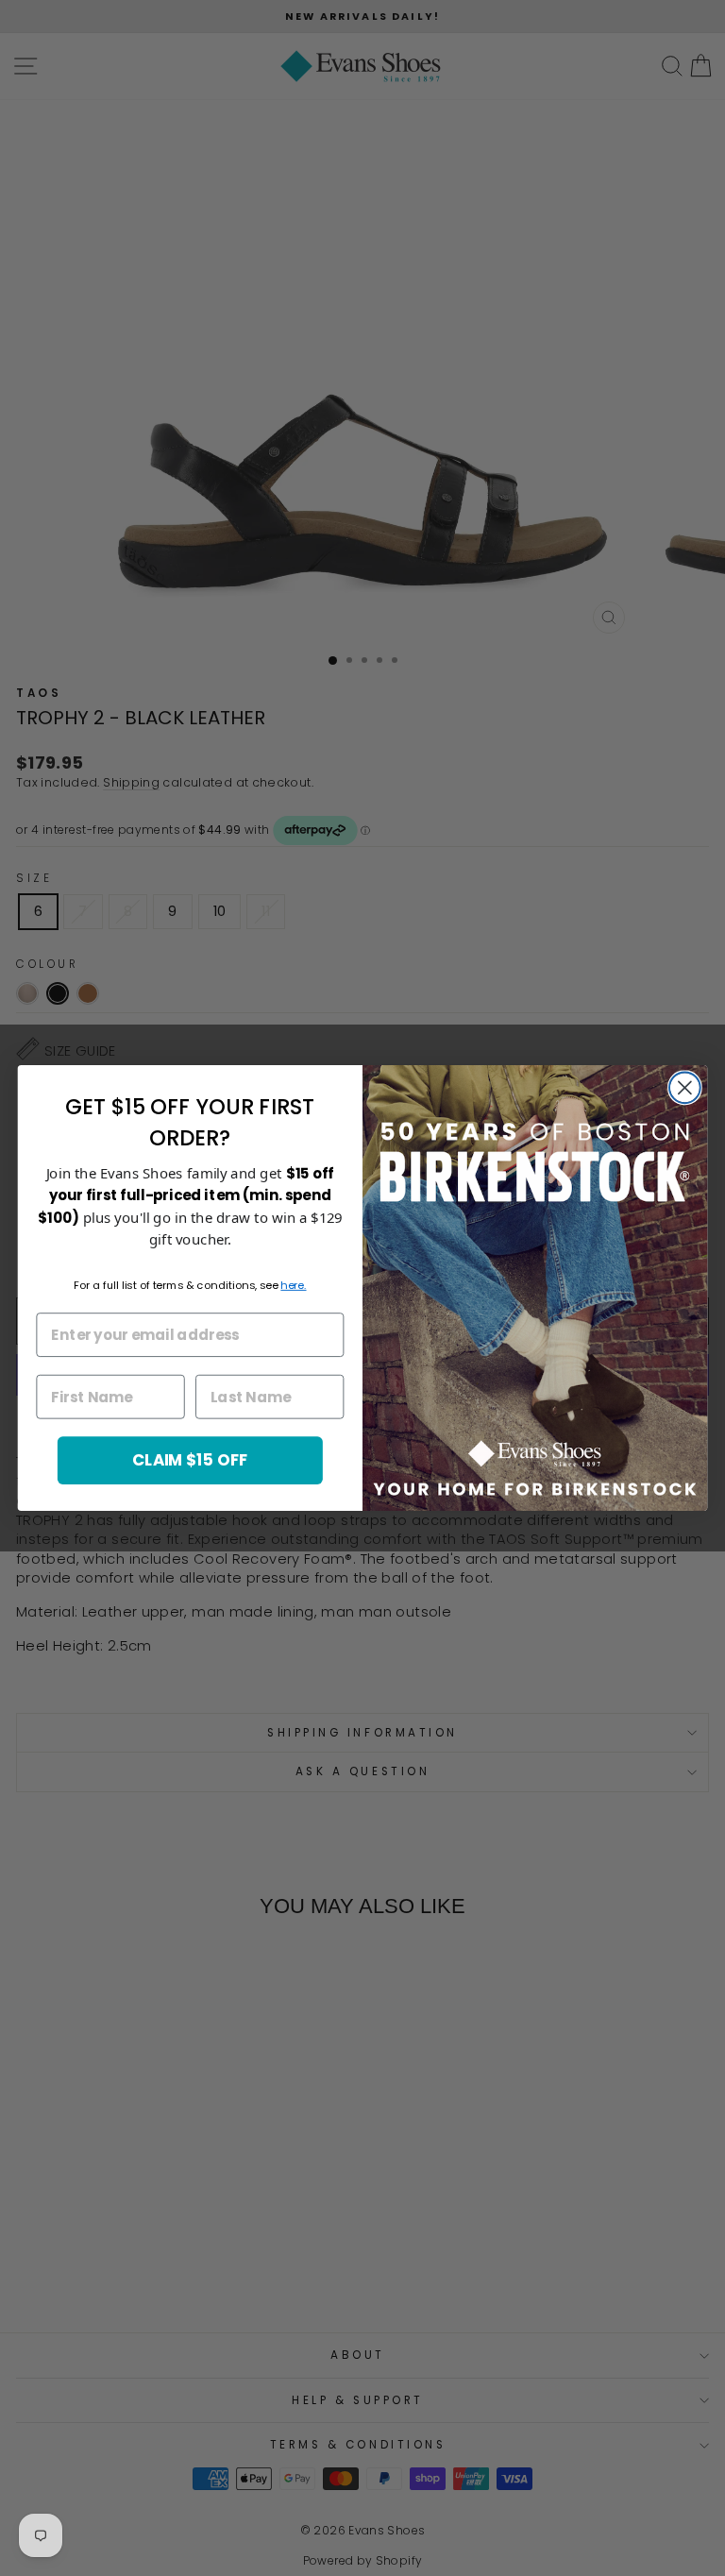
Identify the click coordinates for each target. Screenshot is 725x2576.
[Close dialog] (685, 1087)
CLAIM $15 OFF (190, 1459)
